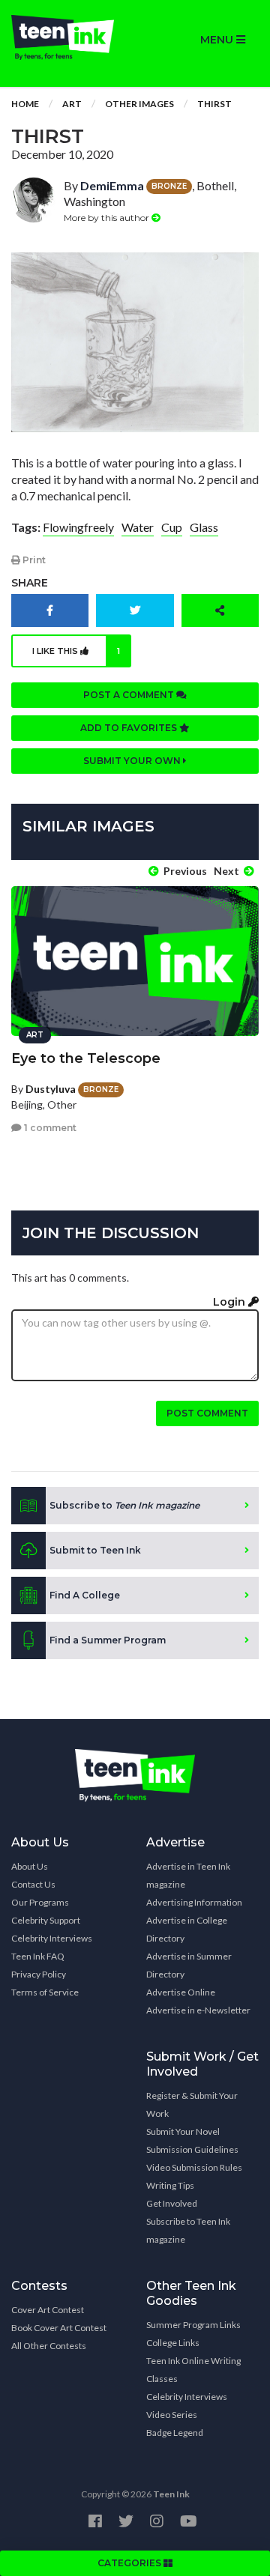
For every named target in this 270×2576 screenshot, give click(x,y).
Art (72, 104)
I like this (76, 651)
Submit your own (133, 761)
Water (138, 527)
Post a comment (130, 695)
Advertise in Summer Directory (189, 1965)
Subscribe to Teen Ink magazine (188, 2230)
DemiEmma (112, 185)
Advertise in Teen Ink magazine (188, 1875)
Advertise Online (181, 1992)
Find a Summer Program (108, 1640)
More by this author (108, 218)
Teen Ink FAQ (38, 1956)
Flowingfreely (78, 527)
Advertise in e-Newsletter (198, 2010)
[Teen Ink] (67, 37)
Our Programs (40, 1902)
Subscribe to (124, 1505)
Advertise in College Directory (187, 1929)
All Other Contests (49, 2346)
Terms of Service (45, 1992)
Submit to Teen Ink (95, 1550)
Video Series (172, 2415)
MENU (218, 40)
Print (33, 560)
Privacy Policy (39, 1974)
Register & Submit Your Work (192, 2104)
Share (30, 583)
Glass (204, 527)
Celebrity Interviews (52, 1938)
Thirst (214, 104)
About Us (30, 1866)
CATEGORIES (130, 2563)
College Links (173, 2343)
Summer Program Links (193, 2325)
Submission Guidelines (192, 2149)
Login (231, 1302)
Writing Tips (170, 2185)
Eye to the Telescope (86, 1058)
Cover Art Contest (48, 2310)
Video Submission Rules (194, 2167)
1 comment (49, 1128)
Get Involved (172, 2203)
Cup (172, 527)
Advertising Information (194, 1902)
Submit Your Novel (183, 2131)
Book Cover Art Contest (59, 2328)
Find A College (85, 1595)
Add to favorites (130, 728)
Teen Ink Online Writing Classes (193, 2370)
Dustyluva (51, 1089)
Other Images (139, 104)
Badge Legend (175, 2433)
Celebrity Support (46, 1920)
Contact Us (33, 1884)
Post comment (207, 1413)
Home (25, 104)
